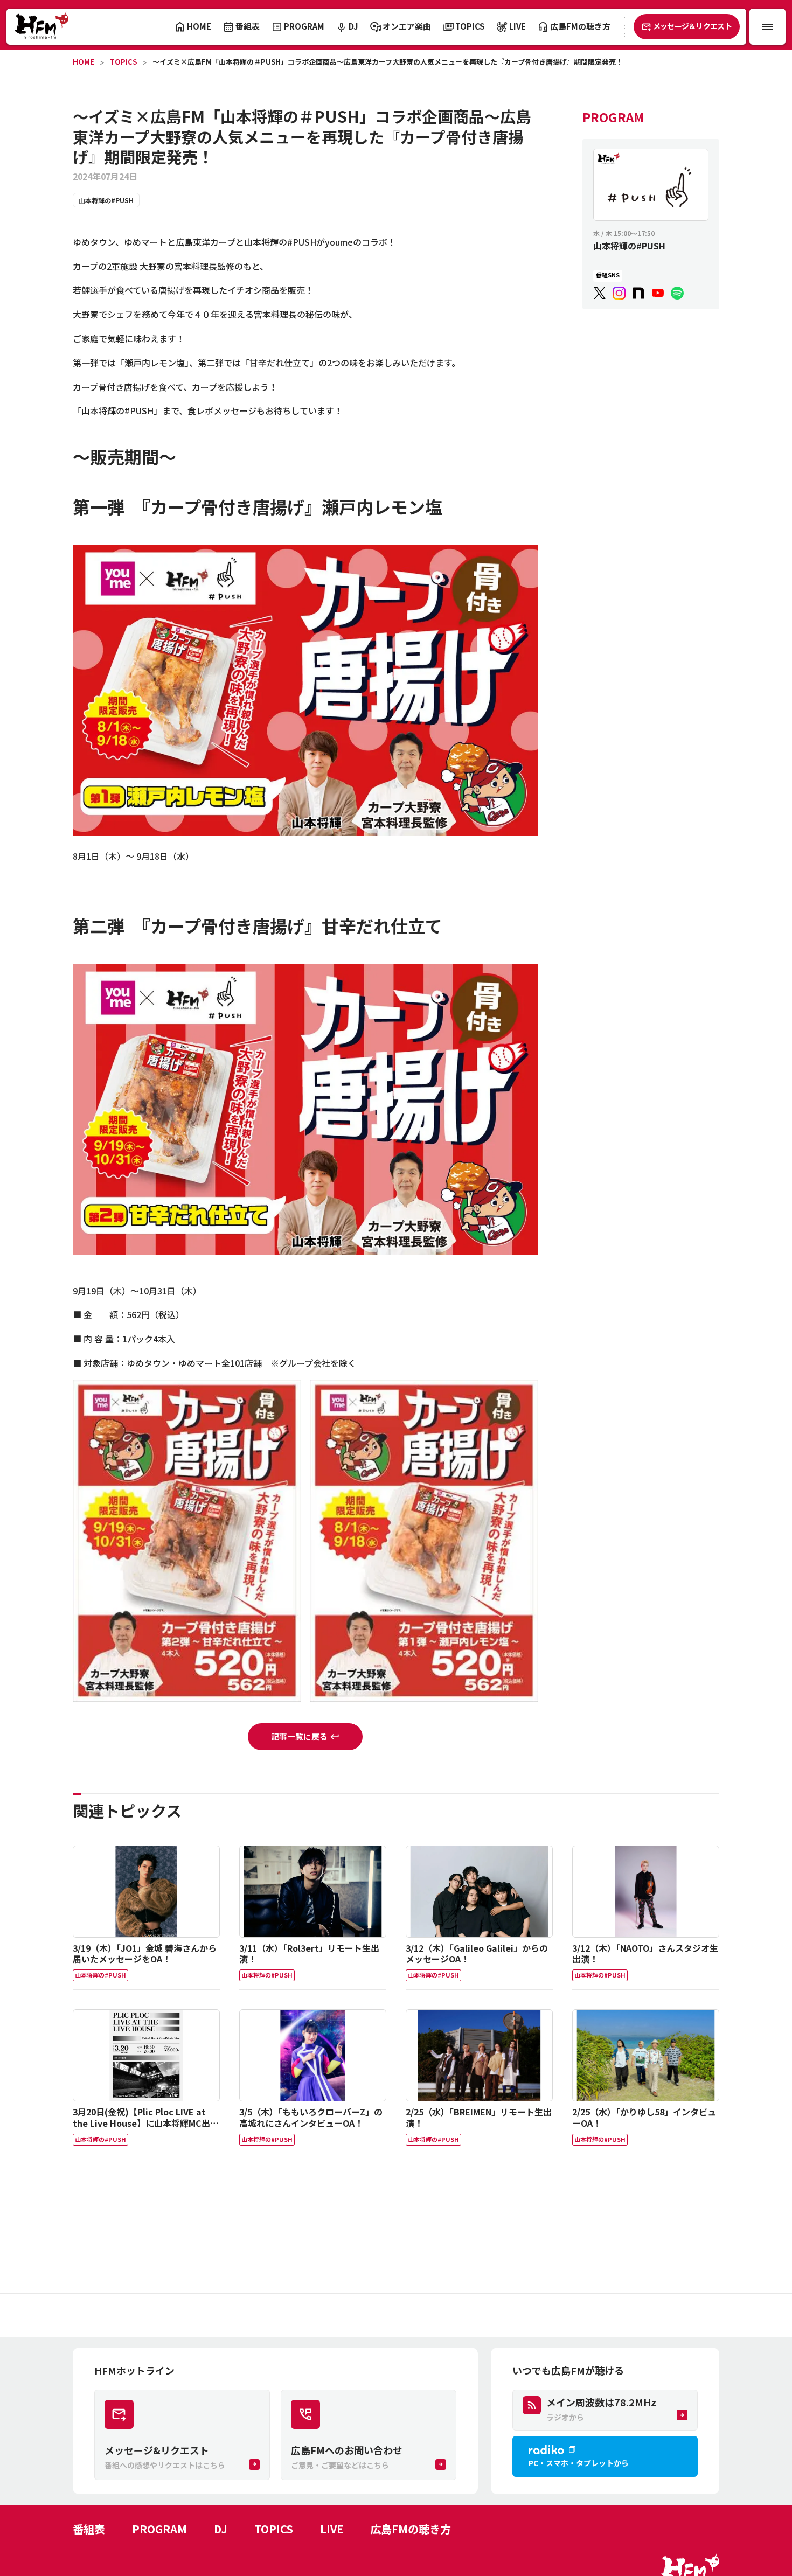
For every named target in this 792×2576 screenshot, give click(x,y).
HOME (84, 62)
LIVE (332, 2529)
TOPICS (123, 62)
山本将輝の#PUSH (106, 200)
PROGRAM (159, 2529)
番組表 (89, 2529)
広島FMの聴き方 (411, 2529)
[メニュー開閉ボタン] (767, 27)
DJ (221, 2529)
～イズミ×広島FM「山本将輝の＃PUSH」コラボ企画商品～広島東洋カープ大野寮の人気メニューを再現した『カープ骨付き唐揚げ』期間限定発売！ (388, 62)
